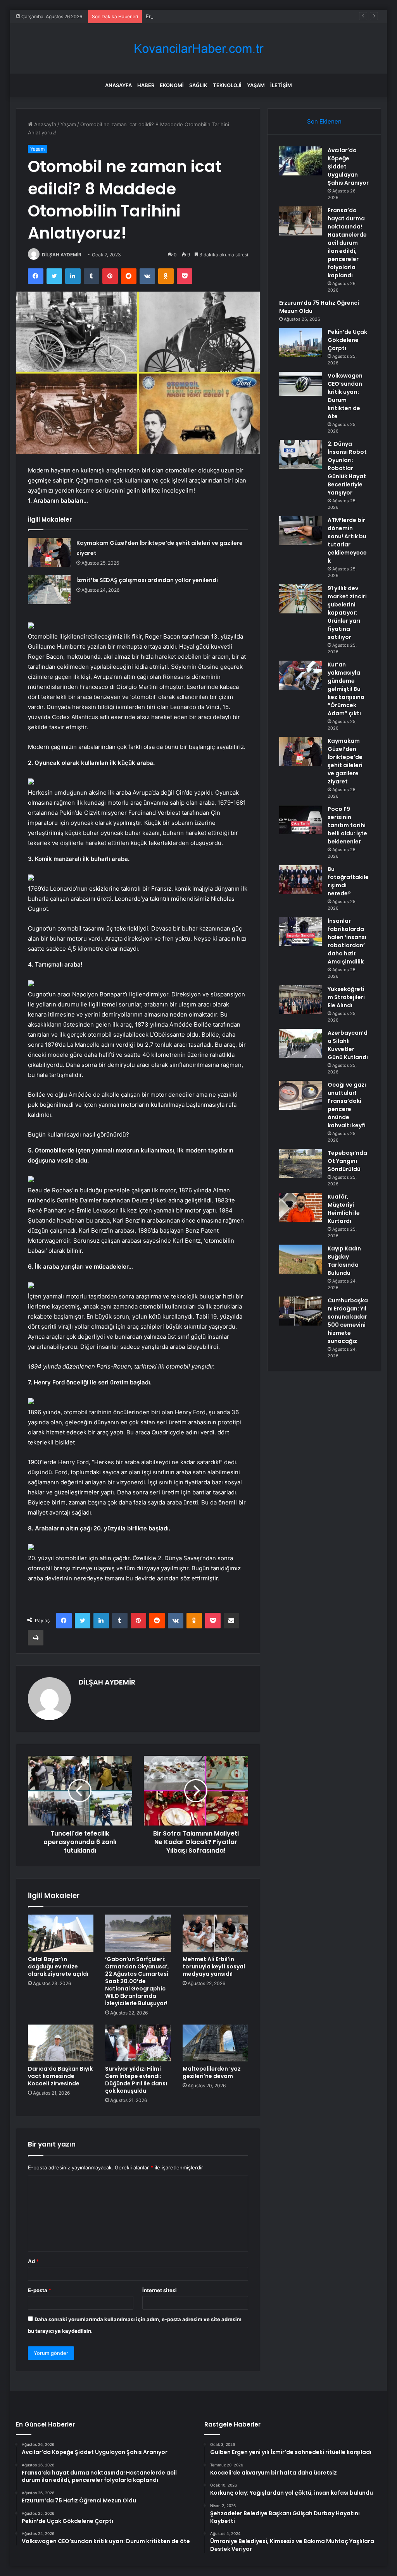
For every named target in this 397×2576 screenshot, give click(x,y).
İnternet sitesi (160, 2290)
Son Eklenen (324, 121)
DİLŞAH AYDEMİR (62, 255)
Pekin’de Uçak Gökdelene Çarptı (347, 340)
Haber (146, 85)
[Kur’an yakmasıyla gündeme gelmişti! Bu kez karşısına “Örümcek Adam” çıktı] (300, 675)
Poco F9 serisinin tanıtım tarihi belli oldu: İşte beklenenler (347, 825)
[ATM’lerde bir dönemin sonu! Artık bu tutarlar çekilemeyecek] (300, 531)
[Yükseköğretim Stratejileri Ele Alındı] (300, 1000)
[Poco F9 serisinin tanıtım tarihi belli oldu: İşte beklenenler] (300, 820)
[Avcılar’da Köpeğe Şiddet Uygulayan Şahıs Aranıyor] (300, 161)
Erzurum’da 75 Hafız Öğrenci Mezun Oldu (195, 16)
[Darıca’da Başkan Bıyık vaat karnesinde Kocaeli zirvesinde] (61, 2043)
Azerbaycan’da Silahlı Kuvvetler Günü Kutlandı (348, 1045)
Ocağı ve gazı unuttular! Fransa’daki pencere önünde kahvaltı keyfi (347, 1105)
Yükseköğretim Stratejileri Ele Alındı (346, 997)
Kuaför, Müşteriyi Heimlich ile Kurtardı (344, 1209)
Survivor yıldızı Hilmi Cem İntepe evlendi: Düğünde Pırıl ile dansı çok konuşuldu (136, 2080)
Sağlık (198, 85)
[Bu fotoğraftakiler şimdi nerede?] (300, 880)
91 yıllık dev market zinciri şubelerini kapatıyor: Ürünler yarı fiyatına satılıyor (347, 613)
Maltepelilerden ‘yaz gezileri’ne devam (212, 2072)
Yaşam (256, 85)
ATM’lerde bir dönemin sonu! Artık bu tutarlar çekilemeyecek (347, 540)
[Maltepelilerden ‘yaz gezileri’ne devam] (216, 2043)
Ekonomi (172, 85)
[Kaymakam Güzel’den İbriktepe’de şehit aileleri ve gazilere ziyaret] (49, 552)
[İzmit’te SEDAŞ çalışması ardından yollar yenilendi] (49, 590)
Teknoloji (227, 85)
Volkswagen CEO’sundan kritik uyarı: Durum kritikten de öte (345, 396)
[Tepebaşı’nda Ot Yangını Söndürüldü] (300, 1163)
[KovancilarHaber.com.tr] (198, 49)
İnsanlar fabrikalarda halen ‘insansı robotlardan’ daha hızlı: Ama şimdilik (347, 941)
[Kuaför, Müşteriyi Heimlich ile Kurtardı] (300, 1207)
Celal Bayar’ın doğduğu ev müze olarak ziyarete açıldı (58, 1966)
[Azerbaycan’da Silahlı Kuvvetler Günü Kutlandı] (300, 1043)
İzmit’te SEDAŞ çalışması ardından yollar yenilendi (147, 580)
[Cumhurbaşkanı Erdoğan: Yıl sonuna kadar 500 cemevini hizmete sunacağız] (300, 1311)
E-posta (40, 2290)
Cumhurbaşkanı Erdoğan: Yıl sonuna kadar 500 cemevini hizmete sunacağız (348, 1321)
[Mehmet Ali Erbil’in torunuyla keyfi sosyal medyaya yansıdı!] (216, 1933)
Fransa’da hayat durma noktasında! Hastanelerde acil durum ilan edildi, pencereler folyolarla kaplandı (347, 243)
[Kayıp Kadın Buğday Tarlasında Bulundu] (300, 1259)
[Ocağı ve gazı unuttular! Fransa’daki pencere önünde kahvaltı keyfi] (300, 1095)
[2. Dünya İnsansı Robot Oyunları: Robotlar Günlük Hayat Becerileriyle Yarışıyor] (300, 454)
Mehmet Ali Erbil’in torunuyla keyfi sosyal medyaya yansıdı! (214, 1966)
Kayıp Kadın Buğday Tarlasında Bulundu (344, 1261)
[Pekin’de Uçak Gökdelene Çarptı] (300, 343)
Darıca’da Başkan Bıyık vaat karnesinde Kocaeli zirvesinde (60, 2076)
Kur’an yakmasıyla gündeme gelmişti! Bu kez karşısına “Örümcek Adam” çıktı (346, 689)
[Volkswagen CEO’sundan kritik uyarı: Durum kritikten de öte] (300, 384)
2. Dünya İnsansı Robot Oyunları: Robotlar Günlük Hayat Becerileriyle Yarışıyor (347, 468)
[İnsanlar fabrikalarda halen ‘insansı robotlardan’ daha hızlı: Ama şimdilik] (300, 932)
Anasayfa (118, 85)
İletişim (281, 85)
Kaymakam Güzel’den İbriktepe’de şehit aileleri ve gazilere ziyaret (345, 761)
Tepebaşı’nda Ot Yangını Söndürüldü (347, 1161)
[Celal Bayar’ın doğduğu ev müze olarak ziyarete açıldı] (61, 1933)
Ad (33, 2261)
